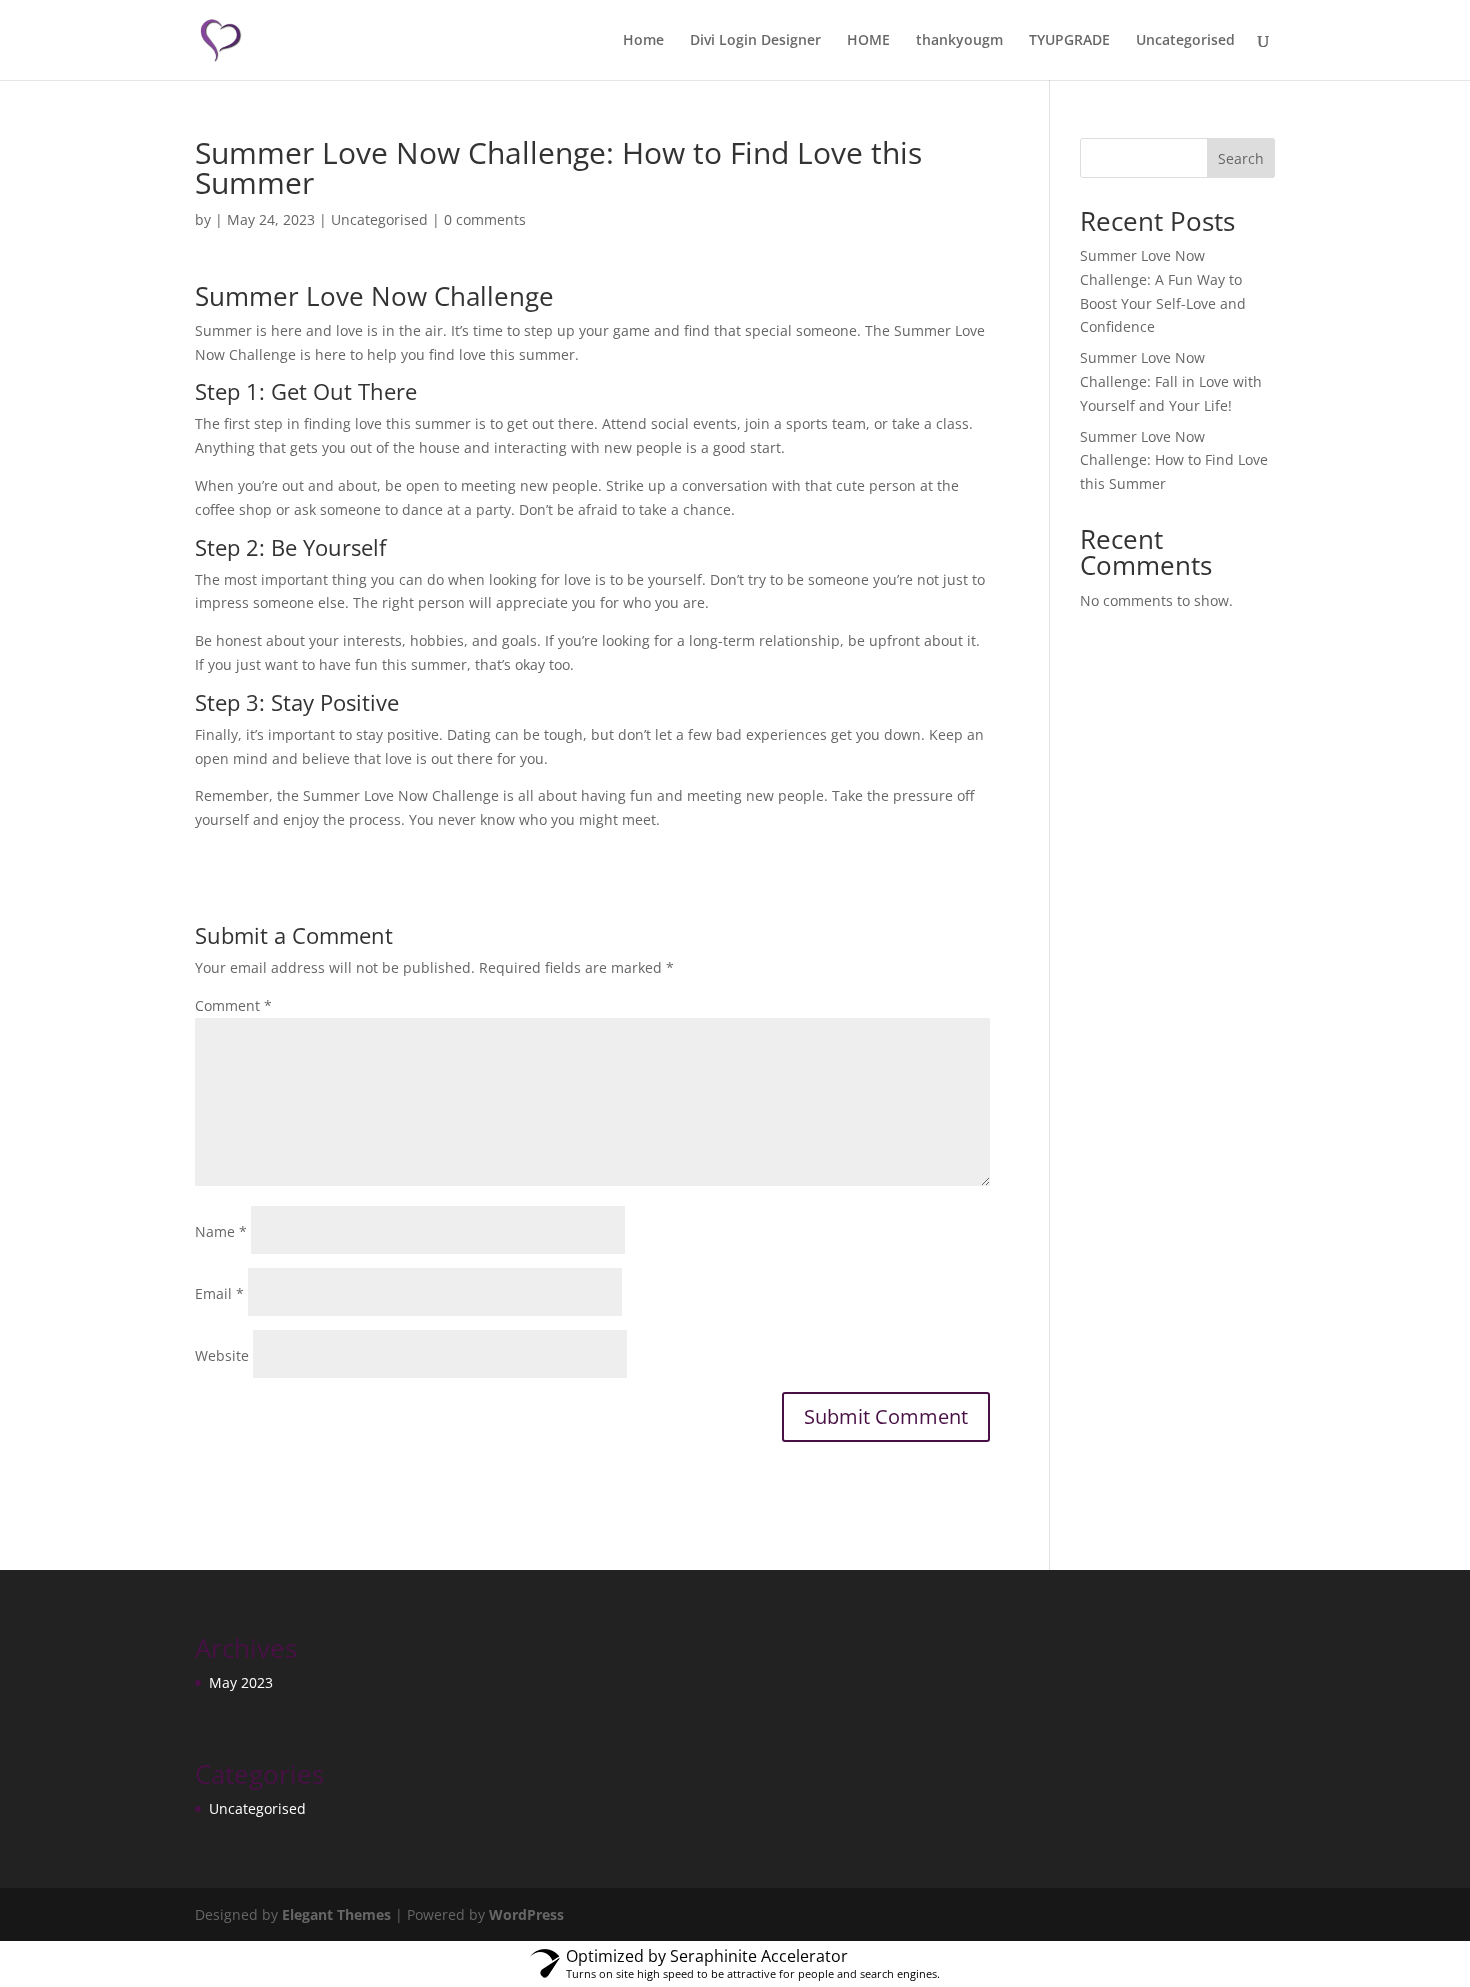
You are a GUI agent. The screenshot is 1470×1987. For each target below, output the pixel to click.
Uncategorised (1185, 41)
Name (221, 1231)
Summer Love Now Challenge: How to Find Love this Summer (1174, 460)
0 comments (485, 219)
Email (219, 1293)
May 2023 (241, 1682)
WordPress (526, 1914)
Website (222, 1355)
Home (643, 41)
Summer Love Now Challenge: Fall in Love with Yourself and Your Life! (1171, 381)
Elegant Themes (336, 1914)
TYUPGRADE (1069, 41)
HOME (868, 41)
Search (1241, 158)
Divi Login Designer (755, 41)
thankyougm (959, 41)
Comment (233, 1005)
